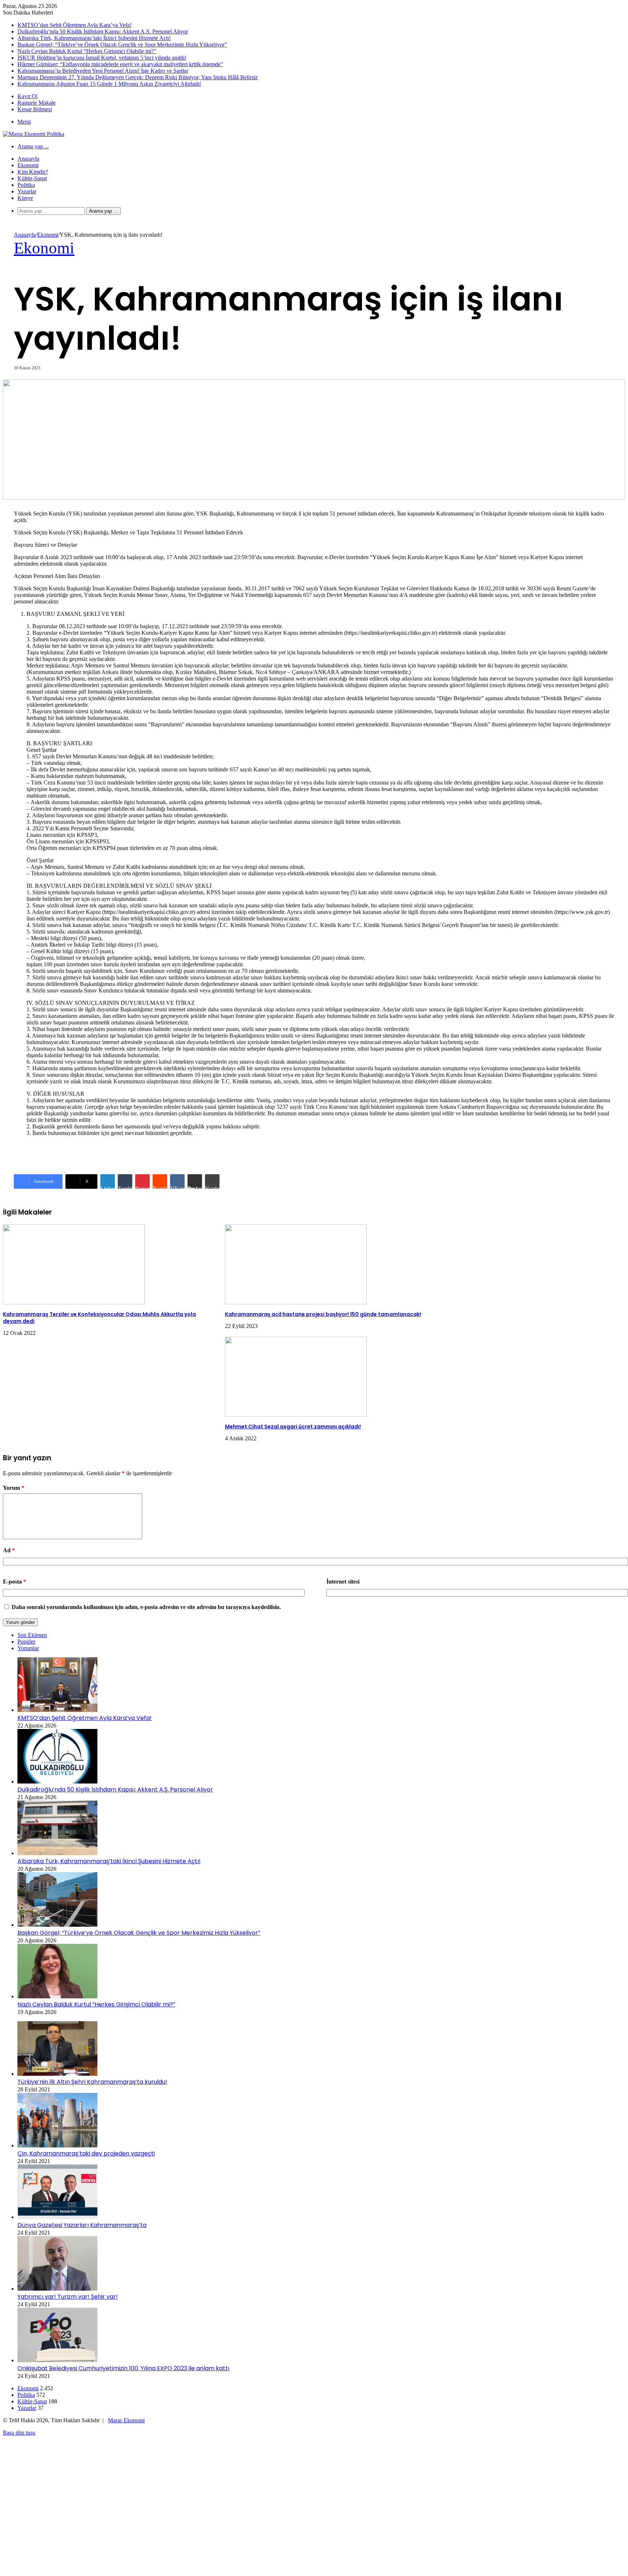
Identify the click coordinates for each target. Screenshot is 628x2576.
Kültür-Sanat (32, 178)
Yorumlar (28, 1648)
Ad (9, 1550)
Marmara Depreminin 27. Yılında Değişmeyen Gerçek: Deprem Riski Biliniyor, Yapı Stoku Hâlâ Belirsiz (138, 77)
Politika (26, 185)
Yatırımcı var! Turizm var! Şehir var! (68, 2297)
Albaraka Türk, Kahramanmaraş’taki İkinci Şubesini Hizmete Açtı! (94, 38)
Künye (25, 198)
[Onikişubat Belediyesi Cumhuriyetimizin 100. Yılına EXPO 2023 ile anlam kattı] (57, 2360)
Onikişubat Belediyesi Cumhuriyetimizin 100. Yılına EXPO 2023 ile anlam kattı (123, 2368)
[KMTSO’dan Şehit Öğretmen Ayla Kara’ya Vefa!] (57, 1710)
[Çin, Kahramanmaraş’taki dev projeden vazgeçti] (57, 2145)
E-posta (15, 1582)
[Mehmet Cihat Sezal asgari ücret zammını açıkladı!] (296, 1415)
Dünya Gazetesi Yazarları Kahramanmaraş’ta (82, 2225)
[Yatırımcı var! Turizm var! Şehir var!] (57, 2289)
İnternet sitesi (343, 1582)
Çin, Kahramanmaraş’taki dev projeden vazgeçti (86, 2153)
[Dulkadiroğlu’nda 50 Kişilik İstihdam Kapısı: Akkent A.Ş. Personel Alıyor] (57, 1781)
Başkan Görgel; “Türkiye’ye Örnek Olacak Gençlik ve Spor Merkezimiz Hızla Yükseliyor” (122, 45)
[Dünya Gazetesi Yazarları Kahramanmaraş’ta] (57, 2217)
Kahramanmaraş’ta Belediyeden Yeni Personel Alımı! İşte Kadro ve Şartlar (103, 71)
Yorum (14, 1488)
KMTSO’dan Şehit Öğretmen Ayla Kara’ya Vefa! (75, 25)
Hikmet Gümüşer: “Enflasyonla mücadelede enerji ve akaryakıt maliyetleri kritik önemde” (120, 64)
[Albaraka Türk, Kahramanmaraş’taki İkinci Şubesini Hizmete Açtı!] (57, 1853)
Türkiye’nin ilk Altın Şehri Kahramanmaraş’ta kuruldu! (92, 2082)
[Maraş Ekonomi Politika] (34, 134)
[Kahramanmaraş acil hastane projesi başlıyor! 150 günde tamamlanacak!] (296, 1302)
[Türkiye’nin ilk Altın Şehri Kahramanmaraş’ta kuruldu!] (57, 2074)
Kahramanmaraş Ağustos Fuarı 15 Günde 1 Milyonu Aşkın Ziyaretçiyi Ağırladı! (109, 84)
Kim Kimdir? (33, 172)
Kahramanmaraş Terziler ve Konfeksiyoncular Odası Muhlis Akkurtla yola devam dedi (99, 1318)
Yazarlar (27, 191)
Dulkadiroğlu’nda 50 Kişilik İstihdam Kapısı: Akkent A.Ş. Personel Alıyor (103, 31)
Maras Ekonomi (126, 2420)
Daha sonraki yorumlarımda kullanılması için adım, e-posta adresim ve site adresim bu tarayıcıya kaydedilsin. (146, 1607)
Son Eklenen (32, 1635)
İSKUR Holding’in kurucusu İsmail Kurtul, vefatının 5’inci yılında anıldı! (102, 58)
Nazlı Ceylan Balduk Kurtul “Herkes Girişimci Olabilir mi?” (87, 51)
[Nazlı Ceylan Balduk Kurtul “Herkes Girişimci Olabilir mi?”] (57, 1996)
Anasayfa (28, 159)
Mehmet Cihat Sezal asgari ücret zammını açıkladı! (293, 1427)
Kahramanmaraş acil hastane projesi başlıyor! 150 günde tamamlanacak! (323, 1314)
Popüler (26, 1642)
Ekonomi (28, 165)
